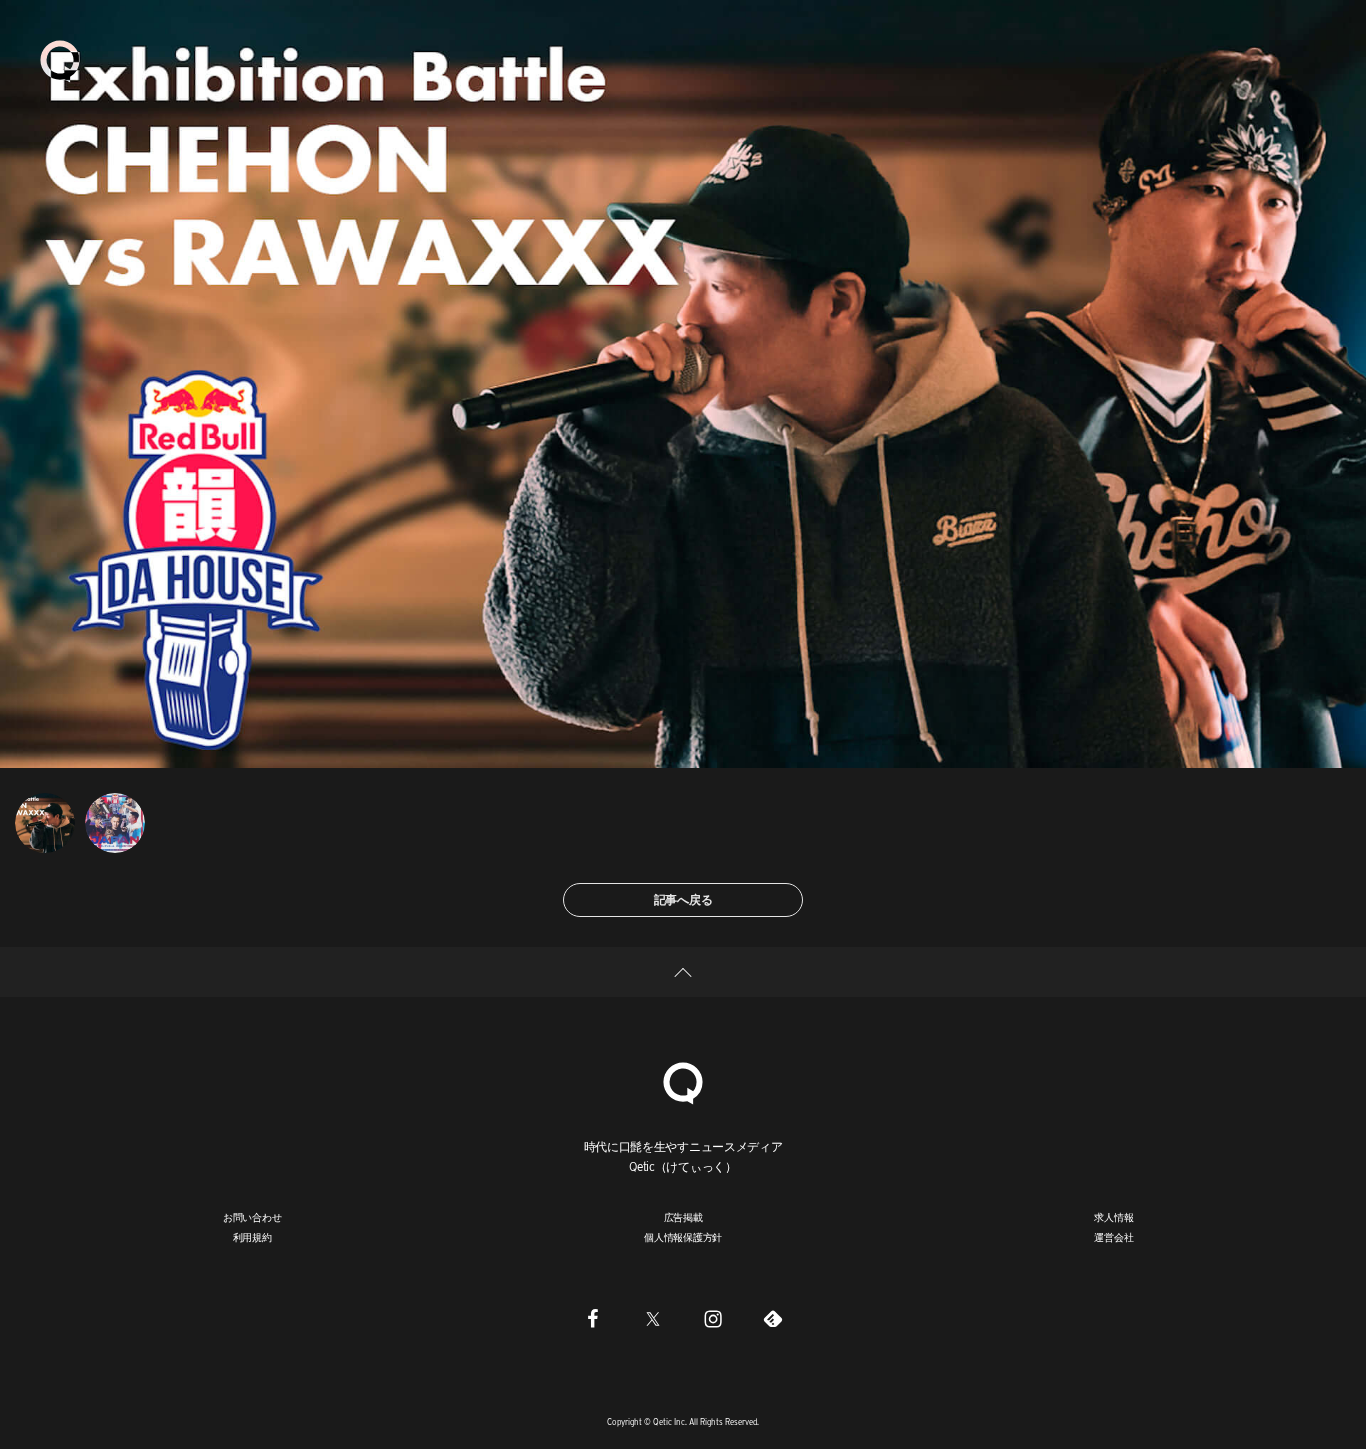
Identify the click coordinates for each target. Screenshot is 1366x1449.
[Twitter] (653, 1318)
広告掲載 (683, 1217)
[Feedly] (773, 1318)
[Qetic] (60, 60)
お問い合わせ (252, 1217)
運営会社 (1113, 1237)
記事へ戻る (683, 899)
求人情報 (1113, 1217)
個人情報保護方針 (683, 1237)
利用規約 (252, 1237)
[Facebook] (593, 1318)
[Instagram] (713, 1318)
